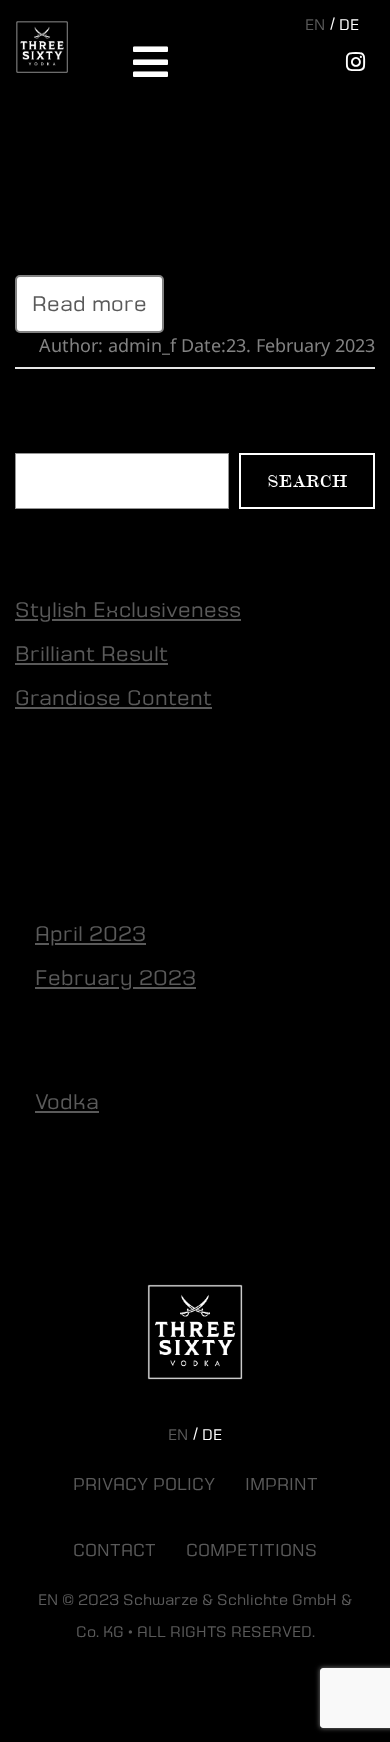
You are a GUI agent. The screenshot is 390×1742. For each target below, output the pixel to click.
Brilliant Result (91, 654)
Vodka (67, 1102)
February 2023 (115, 978)
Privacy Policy (144, 1485)
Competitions (251, 1551)
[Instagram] (355, 62)
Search (43, 441)
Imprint (281, 1485)
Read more (89, 304)
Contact (114, 1551)
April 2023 (90, 934)
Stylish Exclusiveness (128, 610)
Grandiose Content (113, 171)
